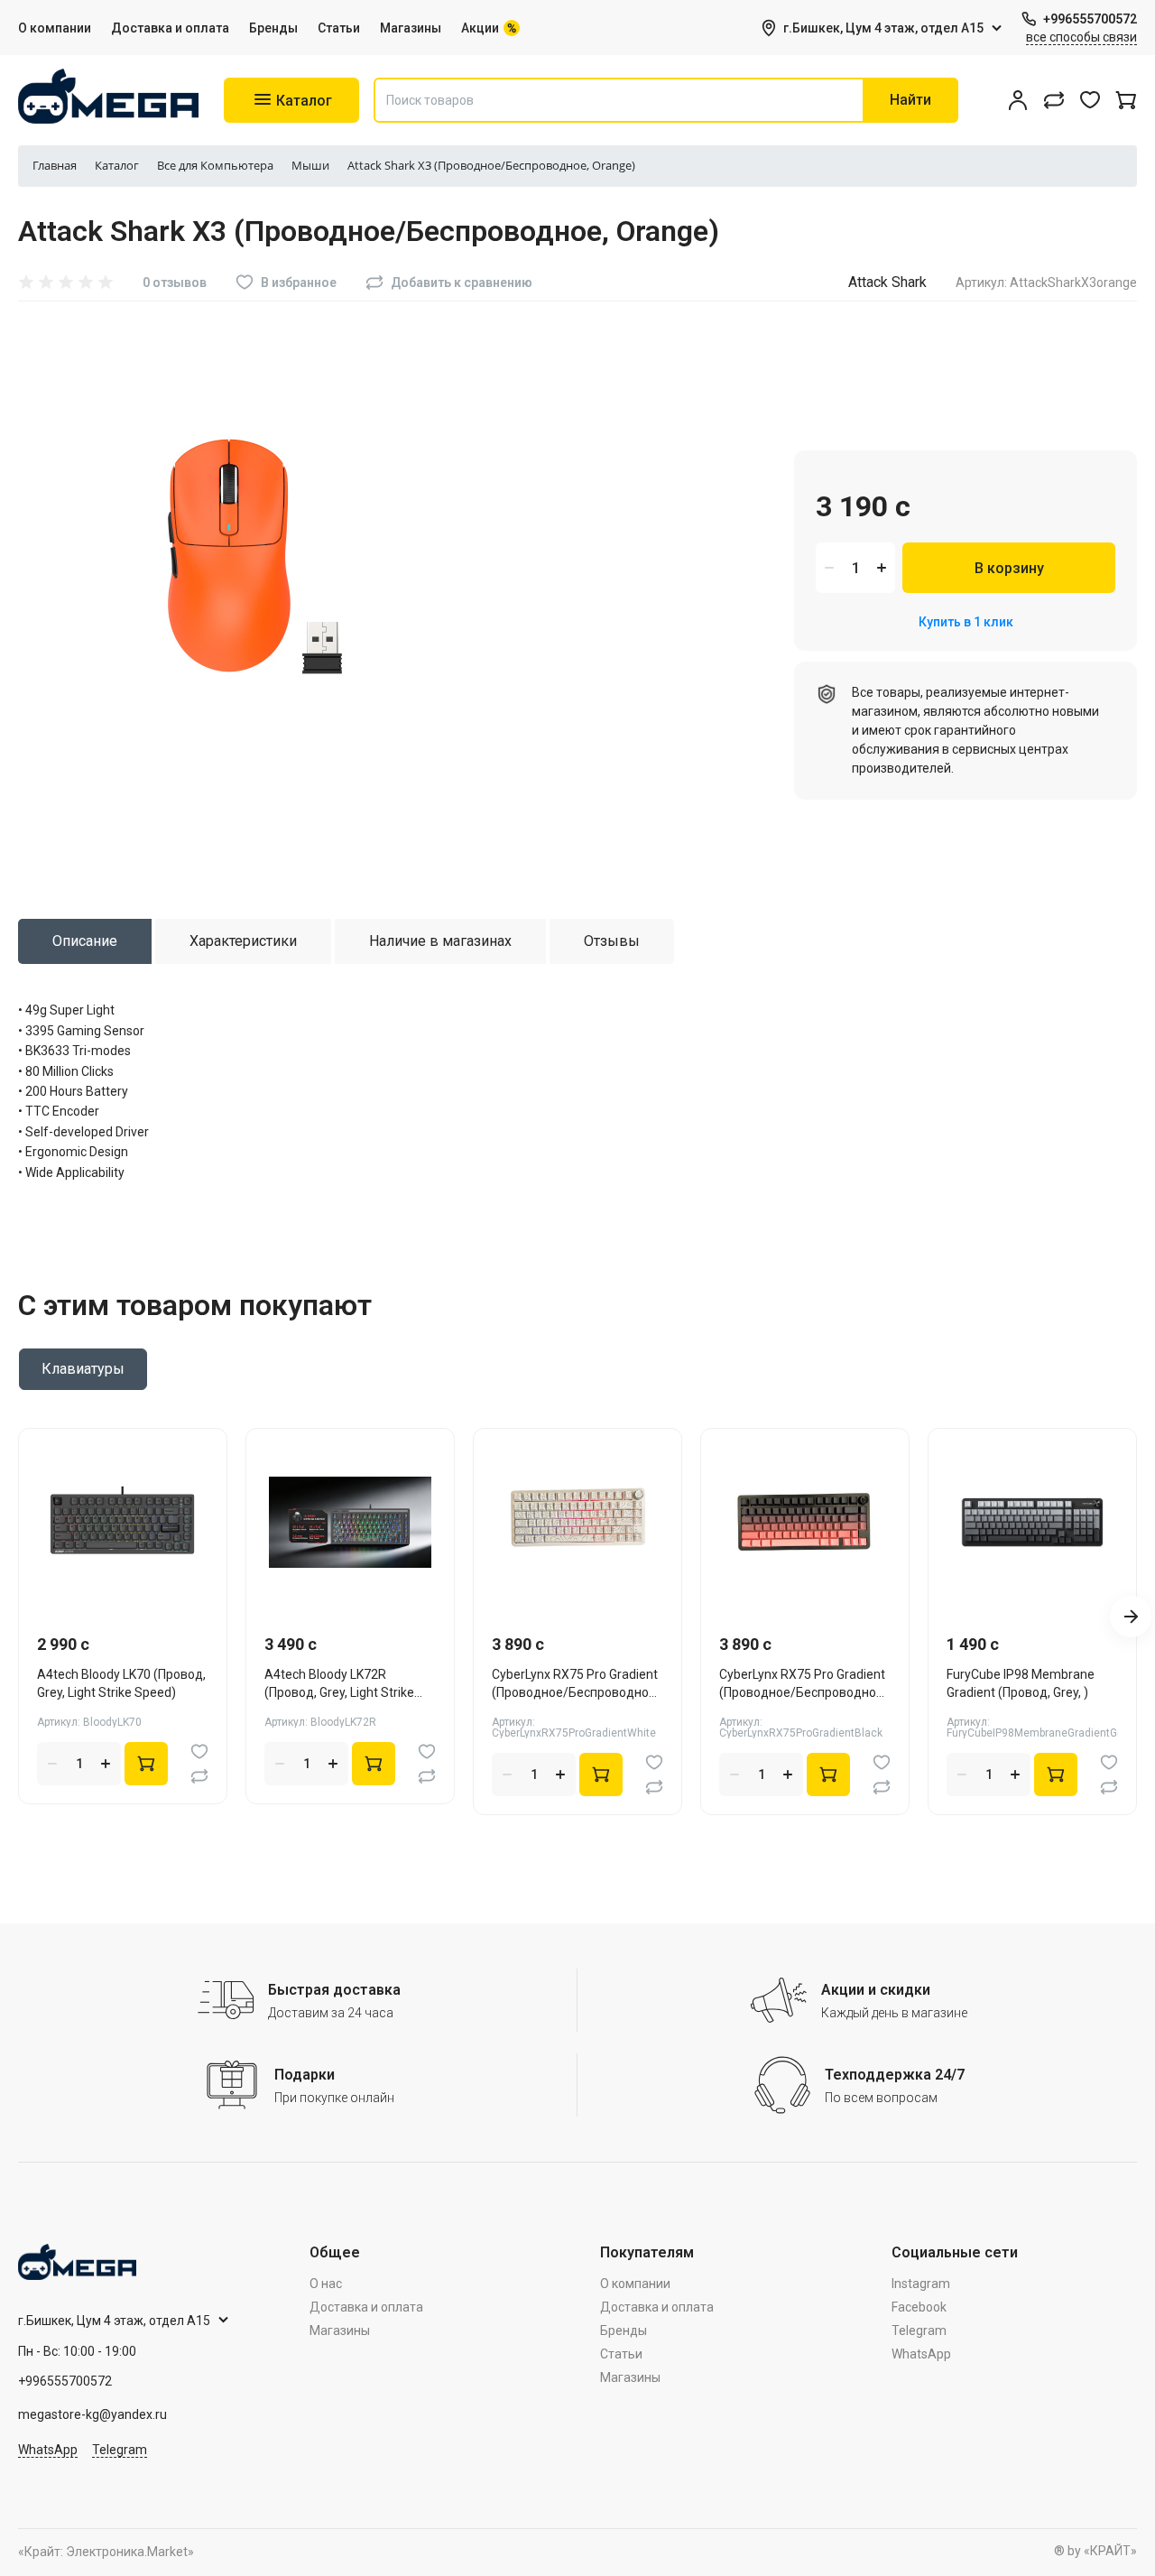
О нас (326, 2284)
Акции (480, 28)
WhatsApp (48, 2450)
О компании (55, 28)
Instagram (921, 2284)
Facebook (919, 2307)
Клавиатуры (83, 1369)
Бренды (273, 28)
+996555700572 (1090, 19)
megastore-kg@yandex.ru (92, 2414)
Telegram (120, 2450)
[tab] (85, 941)
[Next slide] (1131, 1617)
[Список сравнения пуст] (1054, 100)
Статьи (339, 28)
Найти (910, 100)
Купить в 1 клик (966, 622)
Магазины (411, 28)
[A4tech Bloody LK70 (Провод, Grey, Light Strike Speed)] (123, 1522)
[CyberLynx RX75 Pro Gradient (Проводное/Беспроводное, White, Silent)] (577, 1522)
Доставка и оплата (170, 28)
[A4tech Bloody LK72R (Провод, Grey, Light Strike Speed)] (350, 1522)
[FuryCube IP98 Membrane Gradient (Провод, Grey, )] (1032, 1522)
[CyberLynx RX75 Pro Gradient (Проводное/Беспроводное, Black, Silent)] (805, 1522)
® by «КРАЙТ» (1095, 2551)
